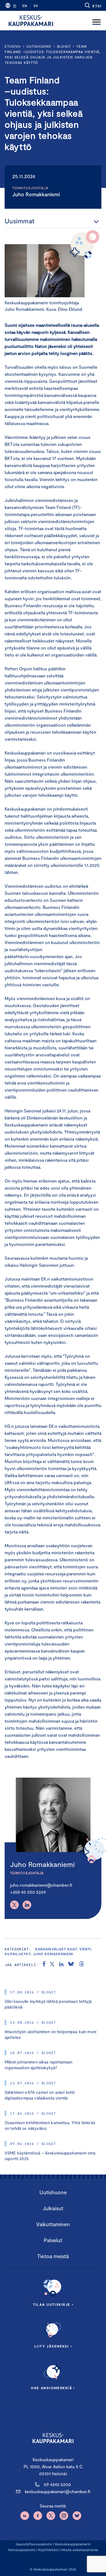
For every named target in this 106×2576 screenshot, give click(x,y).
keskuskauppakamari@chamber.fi (57, 2491)
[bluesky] (71, 1965)
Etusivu (13, 46)
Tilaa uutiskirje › (53, 2304)
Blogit (64, 46)
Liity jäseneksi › (53, 2346)
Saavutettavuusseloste (34, 2544)
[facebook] (44, 1965)
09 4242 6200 (57, 2484)
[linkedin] (61, 1965)
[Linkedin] (27, 1905)
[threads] (82, 1965)
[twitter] (52, 1965)
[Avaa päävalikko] (96, 21)
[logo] (31, 21)
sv (36, 6)
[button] (93, 5)
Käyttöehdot (49, 2550)
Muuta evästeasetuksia (80, 2550)
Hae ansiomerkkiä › (53, 2388)
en (25, 6)
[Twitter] (14, 1905)
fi (15, 6)
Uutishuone (39, 46)
